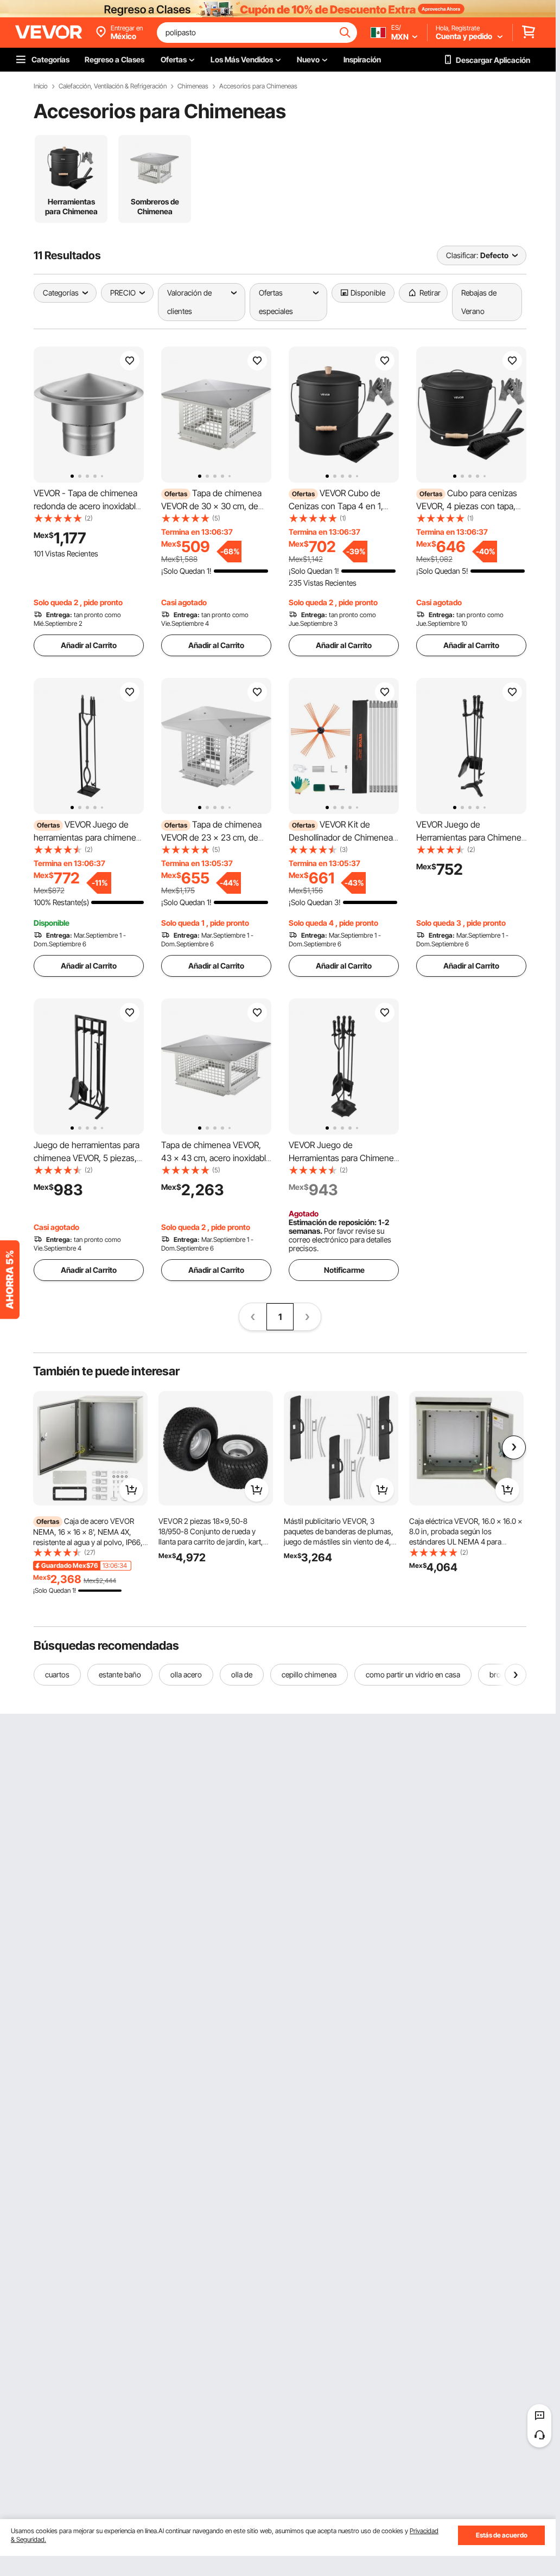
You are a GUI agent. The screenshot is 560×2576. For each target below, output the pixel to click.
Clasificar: (462, 255)
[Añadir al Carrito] (131, 1490)
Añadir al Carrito (89, 645)
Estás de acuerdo (502, 2535)
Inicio (41, 86)
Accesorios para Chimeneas (258, 86)
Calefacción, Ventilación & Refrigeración (113, 86)
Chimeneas (193, 86)
